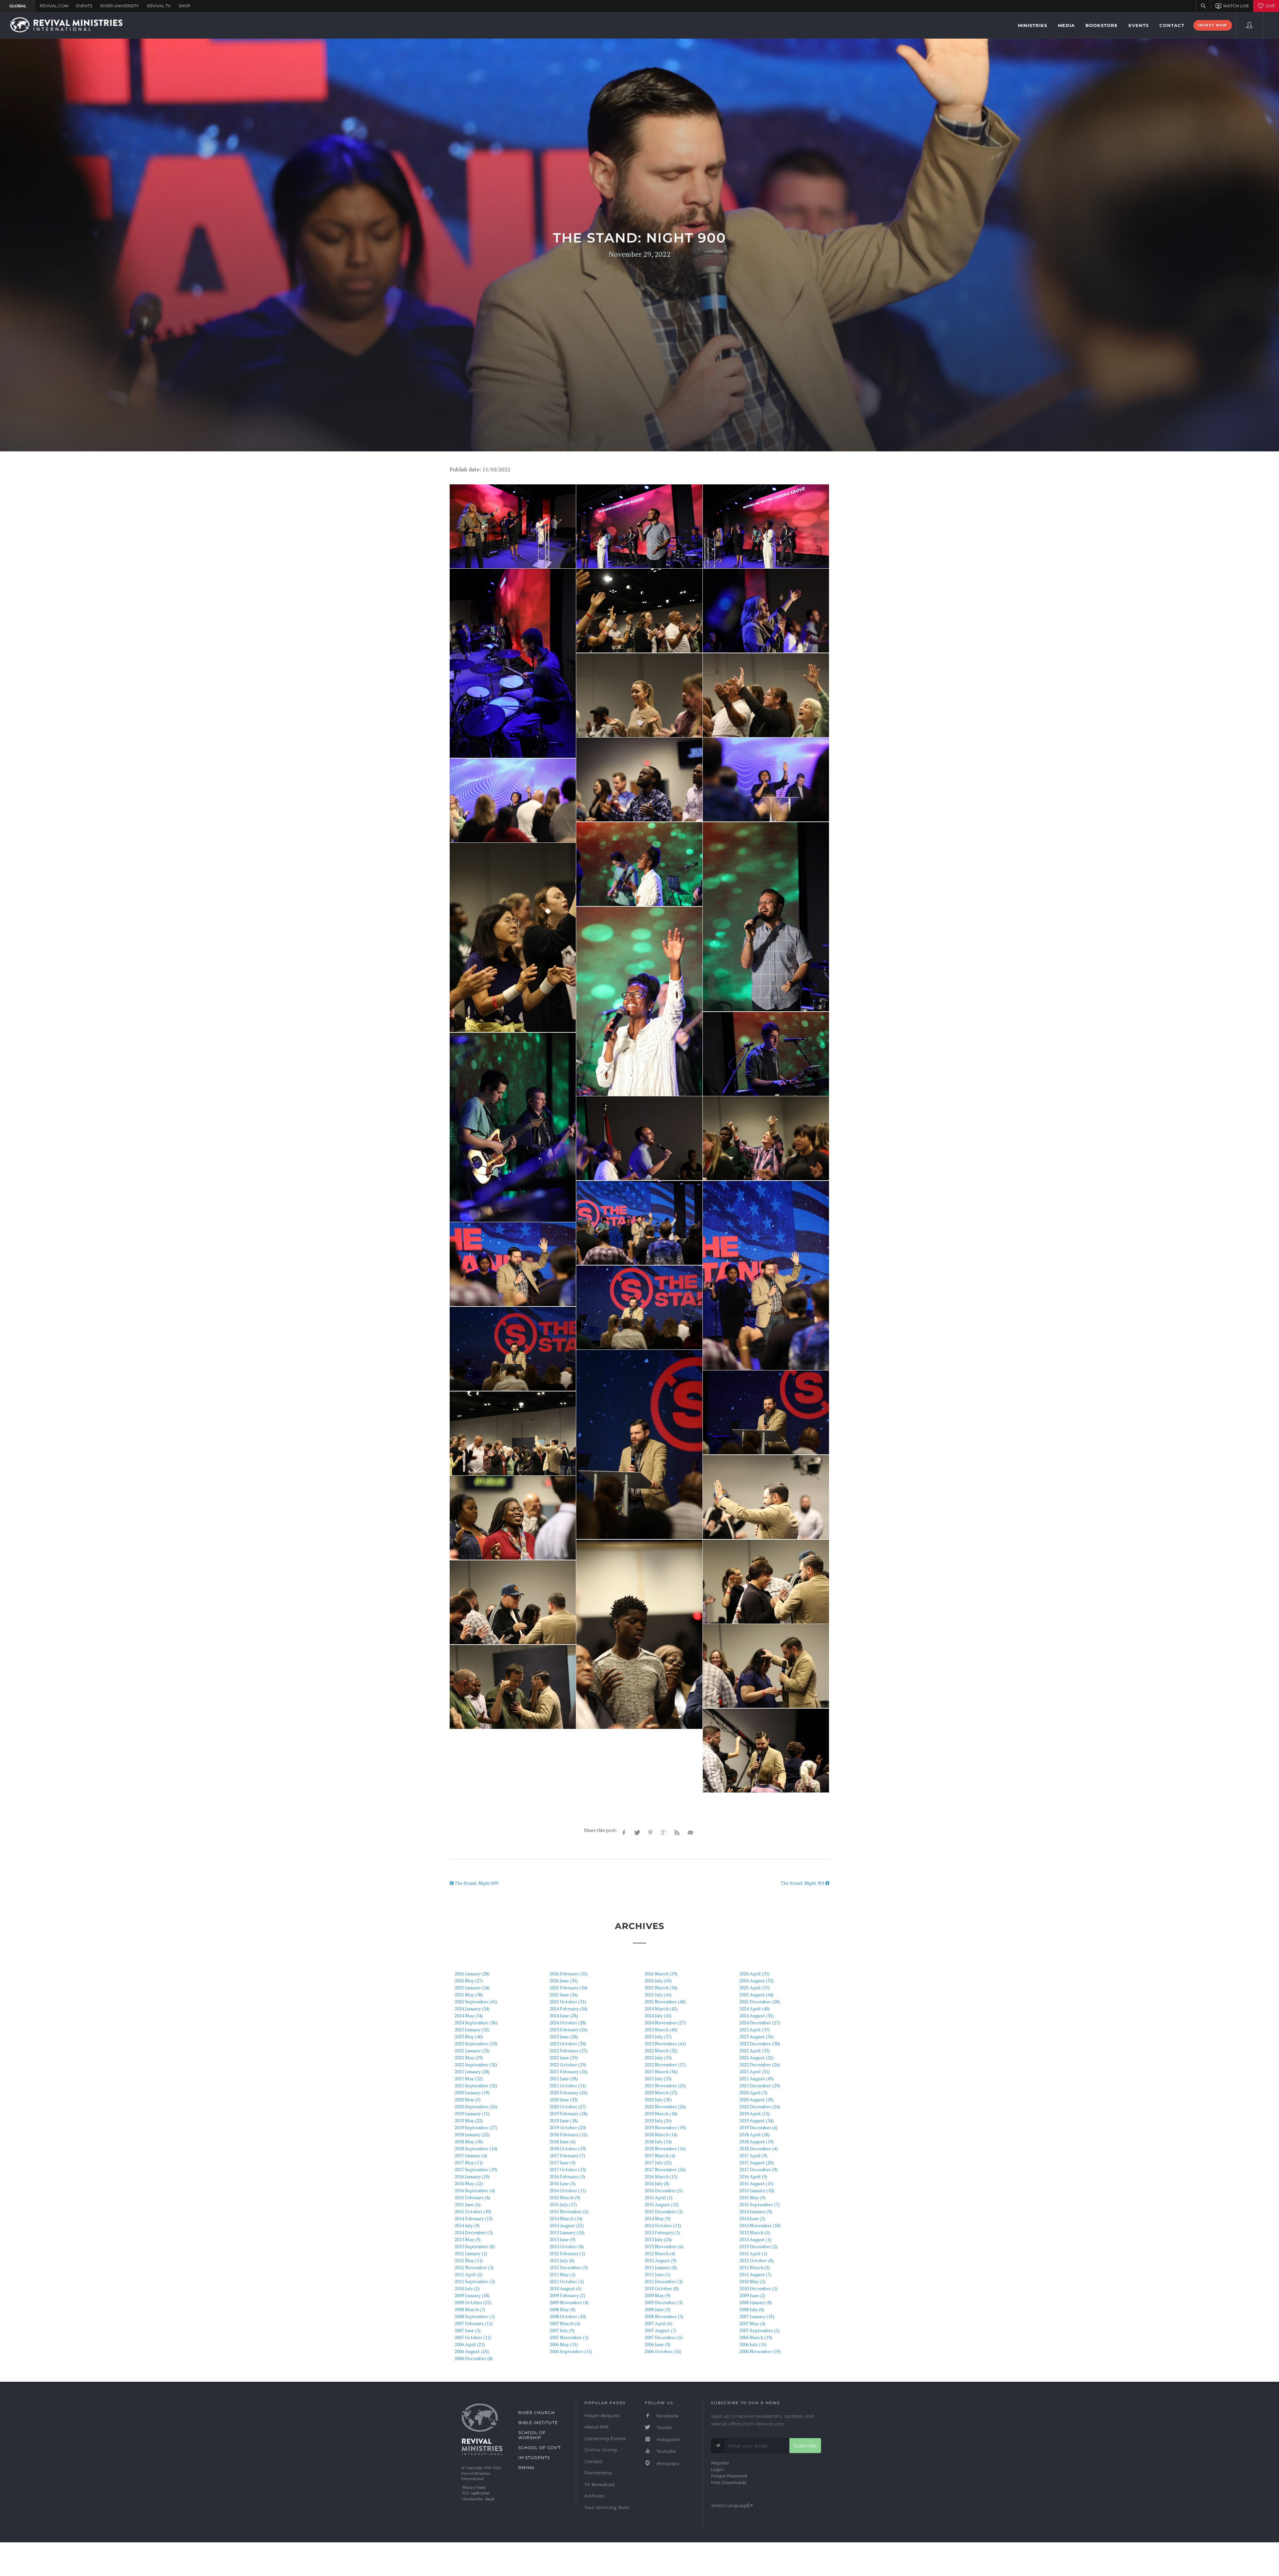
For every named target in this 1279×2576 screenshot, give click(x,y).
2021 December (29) (760, 2085)
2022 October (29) (568, 2064)
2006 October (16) (663, 2351)
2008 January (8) (756, 2302)
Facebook (667, 2416)
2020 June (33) (564, 2099)
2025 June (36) (564, 1995)
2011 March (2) (755, 2267)
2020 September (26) (476, 2106)
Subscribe (805, 2446)
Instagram (668, 2439)
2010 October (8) (662, 2288)
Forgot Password (729, 2476)
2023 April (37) (755, 2030)
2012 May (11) (469, 2260)
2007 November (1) (569, 2337)
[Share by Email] (690, 1833)
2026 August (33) (757, 1981)
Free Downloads (729, 2482)
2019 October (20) (568, 2127)
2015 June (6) (468, 2204)
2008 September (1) (475, 2316)
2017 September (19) (476, 2169)
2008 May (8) (563, 2309)
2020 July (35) (658, 2099)
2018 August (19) (757, 2141)
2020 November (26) (665, 2106)
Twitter (664, 2427)
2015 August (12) (662, 2204)
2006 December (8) (474, 2358)
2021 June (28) (564, 2078)
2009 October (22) (473, 2302)
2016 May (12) (469, 2183)
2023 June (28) (564, 2037)
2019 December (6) (759, 2127)
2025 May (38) (469, 1995)
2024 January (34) (472, 2009)
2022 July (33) (658, 2058)
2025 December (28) (760, 2002)
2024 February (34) (569, 2009)
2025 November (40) (665, 2002)
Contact (594, 2461)
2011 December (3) (664, 2281)
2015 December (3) (664, 2211)
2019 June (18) (564, 2120)
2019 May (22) (469, 2120)
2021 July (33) (658, 2078)
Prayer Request (602, 2415)
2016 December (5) (664, 2190)
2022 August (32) (757, 2058)
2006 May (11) (564, 2344)
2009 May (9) (657, 2295)
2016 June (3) (563, 2183)
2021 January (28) (472, 2071)
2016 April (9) (753, 2176)
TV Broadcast (600, 2484)
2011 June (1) (657, 2274)
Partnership (598, 2473)
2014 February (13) (474, 2218)
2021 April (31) (755, 2071)
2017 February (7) (567, 2155)
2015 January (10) (757, 2190)
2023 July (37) (658, 2037)
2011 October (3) (567, 2281)
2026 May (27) (469, 1981)
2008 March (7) (470, 2309)
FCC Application (476, 2493)
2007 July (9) (562, 2330)
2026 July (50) (658, 1981)
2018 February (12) (569, 2134)
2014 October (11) (663, 2225)
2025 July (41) (658, 1995)
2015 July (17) (563, 2204)
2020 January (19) (472, 2092)
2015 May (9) (752, 2197)
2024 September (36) (476, 2023)
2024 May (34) (469, 2016)
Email (490, 2499)
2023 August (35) (757, 2037)
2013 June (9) (563, 2239)
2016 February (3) (567, 2176)
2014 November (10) (760, 2225)
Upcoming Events (605, 2438)
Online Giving (601, 2450)
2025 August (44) (757, 1995)
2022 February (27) (569, 2051)
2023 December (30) (760, 2044)
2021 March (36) (661, 2071)
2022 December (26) (760, 2064)
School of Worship (532, 2435)
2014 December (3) (474, 2232)
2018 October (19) (568, 2148)
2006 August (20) (472, 2351)
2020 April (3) (753, 2092)
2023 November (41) (665, 2044)
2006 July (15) (753, 2344)
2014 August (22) (567, 2225)
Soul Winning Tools (607, 2507)
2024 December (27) (760, 2023)
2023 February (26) (569, 2030)
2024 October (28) (568, 2023)
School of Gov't (540, 2448)
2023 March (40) (661, 2030)
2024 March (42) (661, 2009)
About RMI (597, 2427)
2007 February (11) (474, 2323)
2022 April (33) (755, 2051)
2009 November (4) (569, 2302)
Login (717, 2469)
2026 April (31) (755, 1974)
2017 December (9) (759, 2169)
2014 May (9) (657, 2218)
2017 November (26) (665, 2169)
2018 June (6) (563, 2141)
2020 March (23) (661, 2092)
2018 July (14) (658, 2141)
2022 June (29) (564, 2058)
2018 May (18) (469, 2141)
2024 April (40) (755, 2009)
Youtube (665, 2451)
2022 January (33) (472, 2051)
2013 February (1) (662, 2232)
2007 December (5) (664, 2337)
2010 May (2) (752, 2281)
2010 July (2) (467, 2288)
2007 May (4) (752, 2323)
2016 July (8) (657, 2183)
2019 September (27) (476, 2127)
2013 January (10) (567, 2232)
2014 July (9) (467, 2225)
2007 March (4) (565, 2323)
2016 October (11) (568, 2190)
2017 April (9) (753, 2155)
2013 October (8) (567, 2246)
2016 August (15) (757, 2183)
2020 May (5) (468, 2099)
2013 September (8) (475, 2246)
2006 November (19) (760, 2351)
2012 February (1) (567, 2253)
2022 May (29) (469, 2058)
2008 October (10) (568, 2316)
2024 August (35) (757, 2016)
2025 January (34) (472, 1988)
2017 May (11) (469, 2162)
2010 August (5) (566, 2288)
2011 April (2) (469, 2274)
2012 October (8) (757, 2260)
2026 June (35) (564, 1981)
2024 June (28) (564, 2016)
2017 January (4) (471, 2155)
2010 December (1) (759, 2288)
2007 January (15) (757, 2316)
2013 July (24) (658, 2239)
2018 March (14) (661, 2134)
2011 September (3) (475, 2281)
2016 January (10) (472, 2176)
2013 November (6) (664, 2246)
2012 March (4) (660, 2253)
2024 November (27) (665, 2023)
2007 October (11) (473, 2337)
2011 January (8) (661, 2267)
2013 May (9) (468, 2239)
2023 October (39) (568, 2044)
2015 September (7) (760, 2204)
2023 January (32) (472, 2030)
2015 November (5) (569, 2211)
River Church (537, 2413)
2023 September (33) (476, 2044)
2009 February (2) (567, 2295)
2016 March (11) (661, 2176)
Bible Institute (538, 2423)
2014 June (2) (752, 2218)
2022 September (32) (476, 2064)
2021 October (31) (568, 2085)
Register (720, 2463)
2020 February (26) (569, 2092)
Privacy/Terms (474, 2487)
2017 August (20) (757, 2162)
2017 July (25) (658, 2162)
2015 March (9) (565, 2197)
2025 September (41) (476, 2002)
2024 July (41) (658, 2016)
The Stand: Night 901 (803, 1883)
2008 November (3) (664, 2316)
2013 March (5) (755, 2232)
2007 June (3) (468, 2330)
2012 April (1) (753, 2253)
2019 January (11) (472, 2113)
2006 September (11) (571, 2351)
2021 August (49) (757, 2078)
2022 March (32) (661, 2051)
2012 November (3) (474, 2267)
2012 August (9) (660, 2260)
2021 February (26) (569, 2071)
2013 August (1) (755, 2239)
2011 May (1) (563, 2274)
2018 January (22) (472, 2134)
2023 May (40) (469, 2037)
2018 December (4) (759, 2148)
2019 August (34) (757, 2120)
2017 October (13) (568, 2169)
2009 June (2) (752, 2295)
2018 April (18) (755, 2134)
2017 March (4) (660, 2155)
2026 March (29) (661, 1974)
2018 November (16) (665, 2148)
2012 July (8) (562, 2260)
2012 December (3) (569, 2267)
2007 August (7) (660, 2330)
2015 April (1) (658, 2197)
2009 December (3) (664, 2302)
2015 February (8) (472, 2197)
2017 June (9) (563, 2162)
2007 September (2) (760, 2330)
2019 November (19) (665, 2127)
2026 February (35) (569, 1974)
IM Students (534, 2458)
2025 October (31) (568, 2002)
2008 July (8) (752, 2309)
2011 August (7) (755, 2274)
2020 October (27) (568, 2106)
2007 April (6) (658, 2323)
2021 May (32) (469, 2078)
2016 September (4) (475, 2190)
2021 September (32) (476, 2085)
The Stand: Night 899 (476, 1883)
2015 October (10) (473, 2211)
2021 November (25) (665, 2085)
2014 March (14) (566, 2218)
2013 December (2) (759, 2246)
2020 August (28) (757, 2099)
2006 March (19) (756, 2337)
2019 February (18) (569, 2113)
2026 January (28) (472, 1974)
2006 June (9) (657, 2344)
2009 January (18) (472, 2295)
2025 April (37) (755, 1988)
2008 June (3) (657, 2309)
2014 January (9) (756, 2211)
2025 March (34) (661, 1988)
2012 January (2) (471, 2253)
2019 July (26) (658, 2120)
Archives (594, 2496)
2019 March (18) (661, 2113)
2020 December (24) (760, 2106)
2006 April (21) (470, 2344)
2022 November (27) (665, 2064)
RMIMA (526, 2468)
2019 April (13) (755, 2113)
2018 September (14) (476, 2148)
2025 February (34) (569, 1988)
